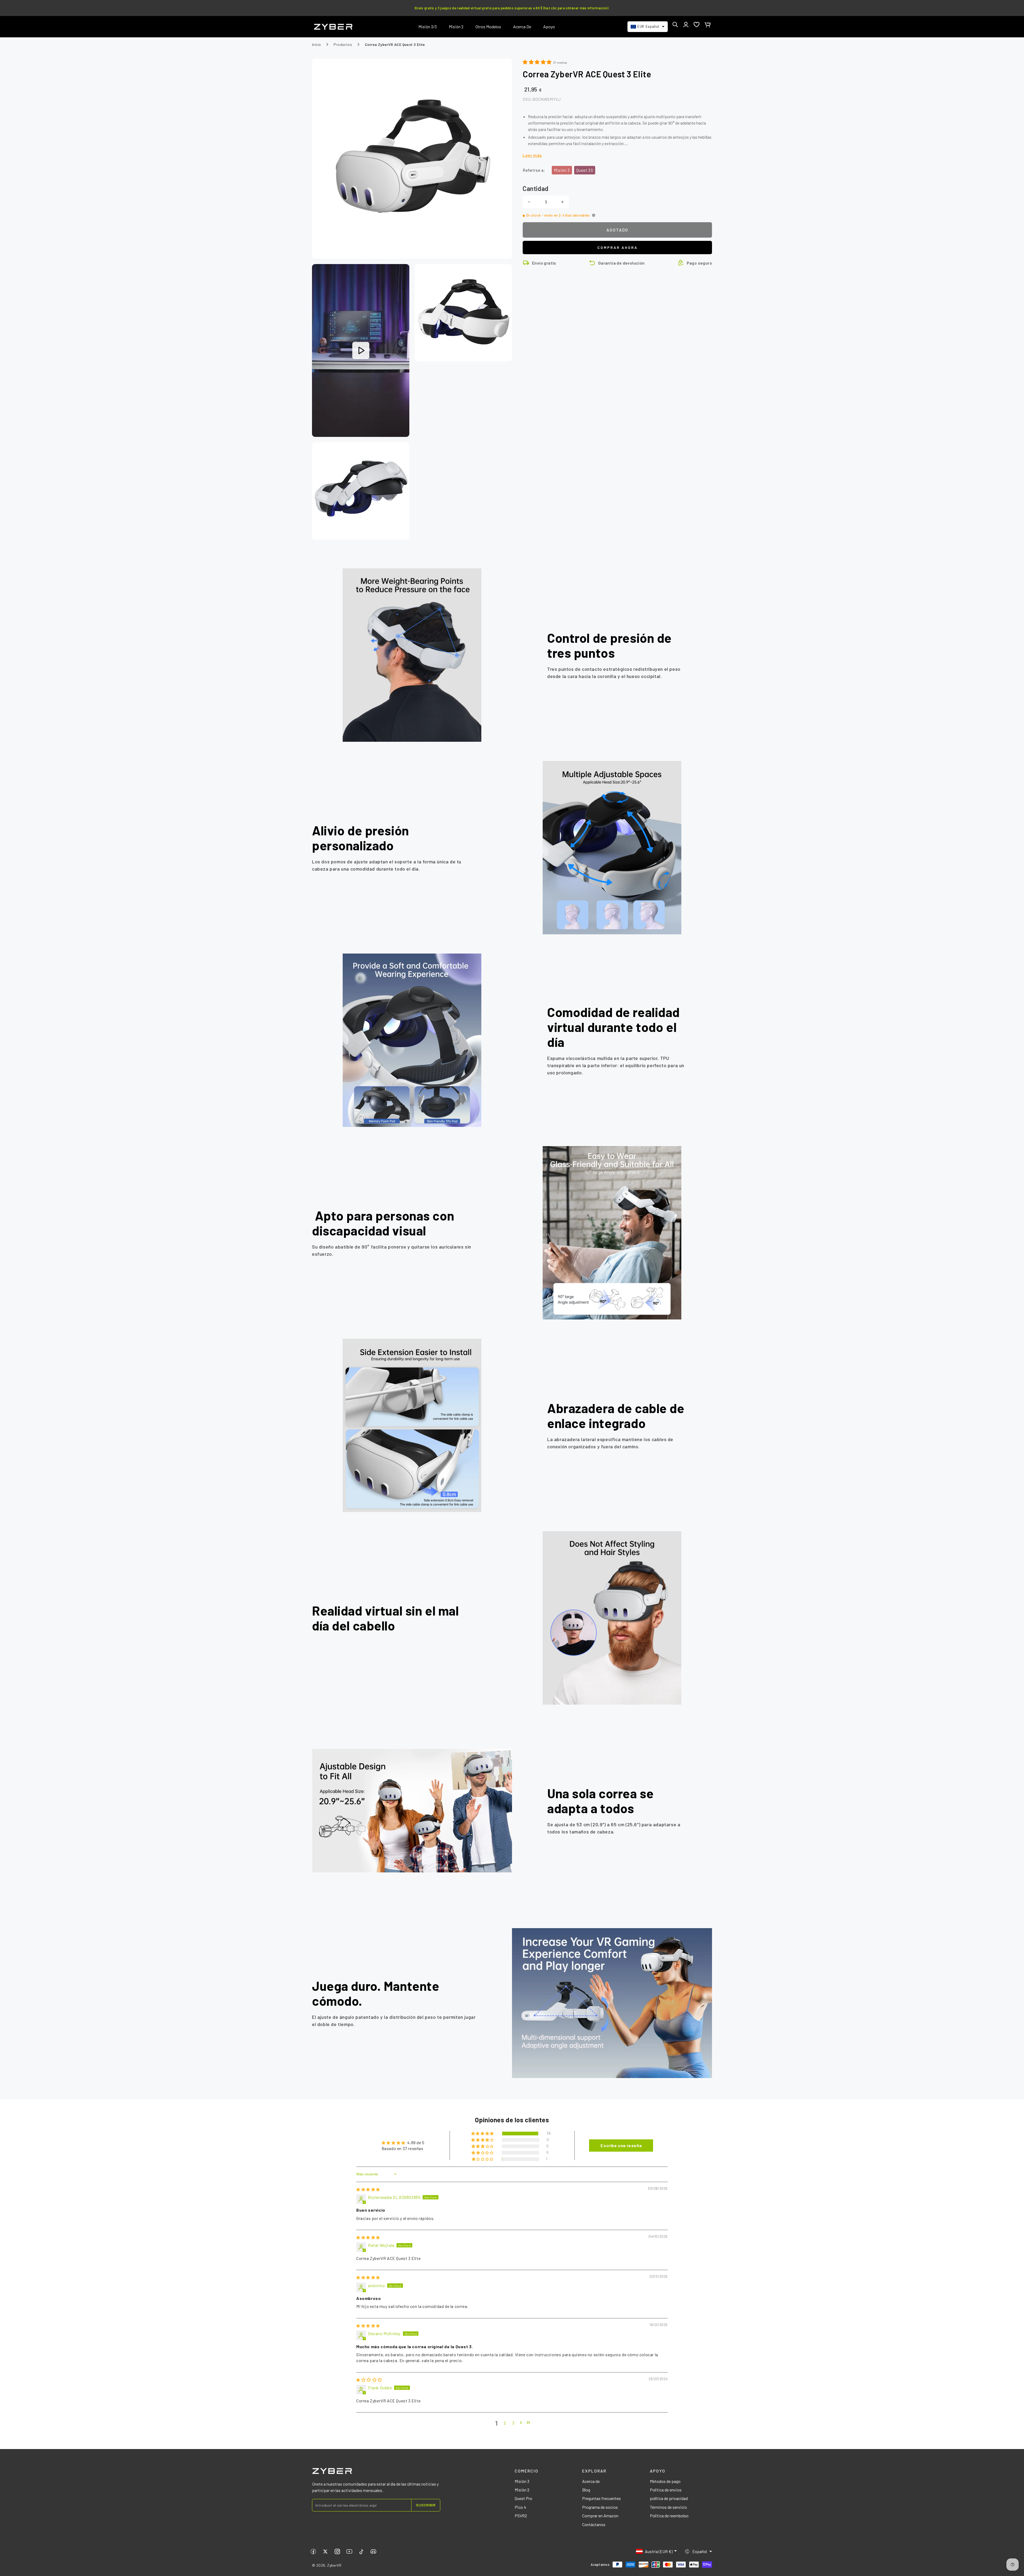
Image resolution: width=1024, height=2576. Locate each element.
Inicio (316, 44)
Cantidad (536, 188)
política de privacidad (669, 2498)
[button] (675, 25)
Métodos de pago (665, 2481)
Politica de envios (666, 2490)
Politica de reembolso (669, 2516)
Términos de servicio (668, 2507)
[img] (368, 2189)
